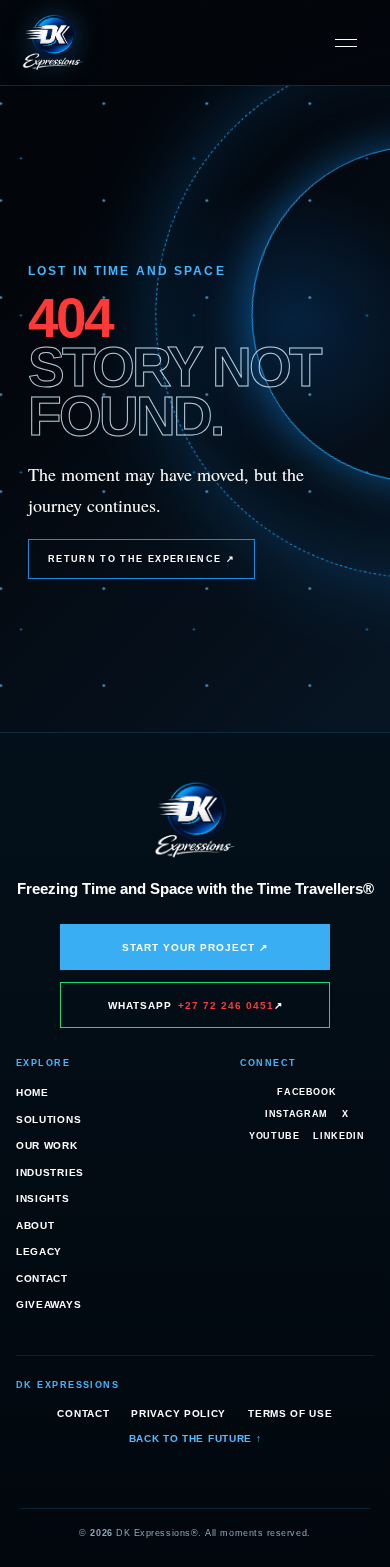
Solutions (48, 1119)
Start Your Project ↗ (195, 947)
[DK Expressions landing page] (53, 43)
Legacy (39, 1251)
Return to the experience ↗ (141, 559)
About (35, 1225)
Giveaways (48, 1304)
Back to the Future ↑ (195, 1438)
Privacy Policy (178, 1413)
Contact (42, 1278)
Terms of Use (290, 1413)
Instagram (296, 1114)
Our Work (47, 1145)
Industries (50, 1172)
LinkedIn (338, 1136)
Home (32, 1092)
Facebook (306, 1092)
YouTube (274, 1136)
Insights (43, 1198)
